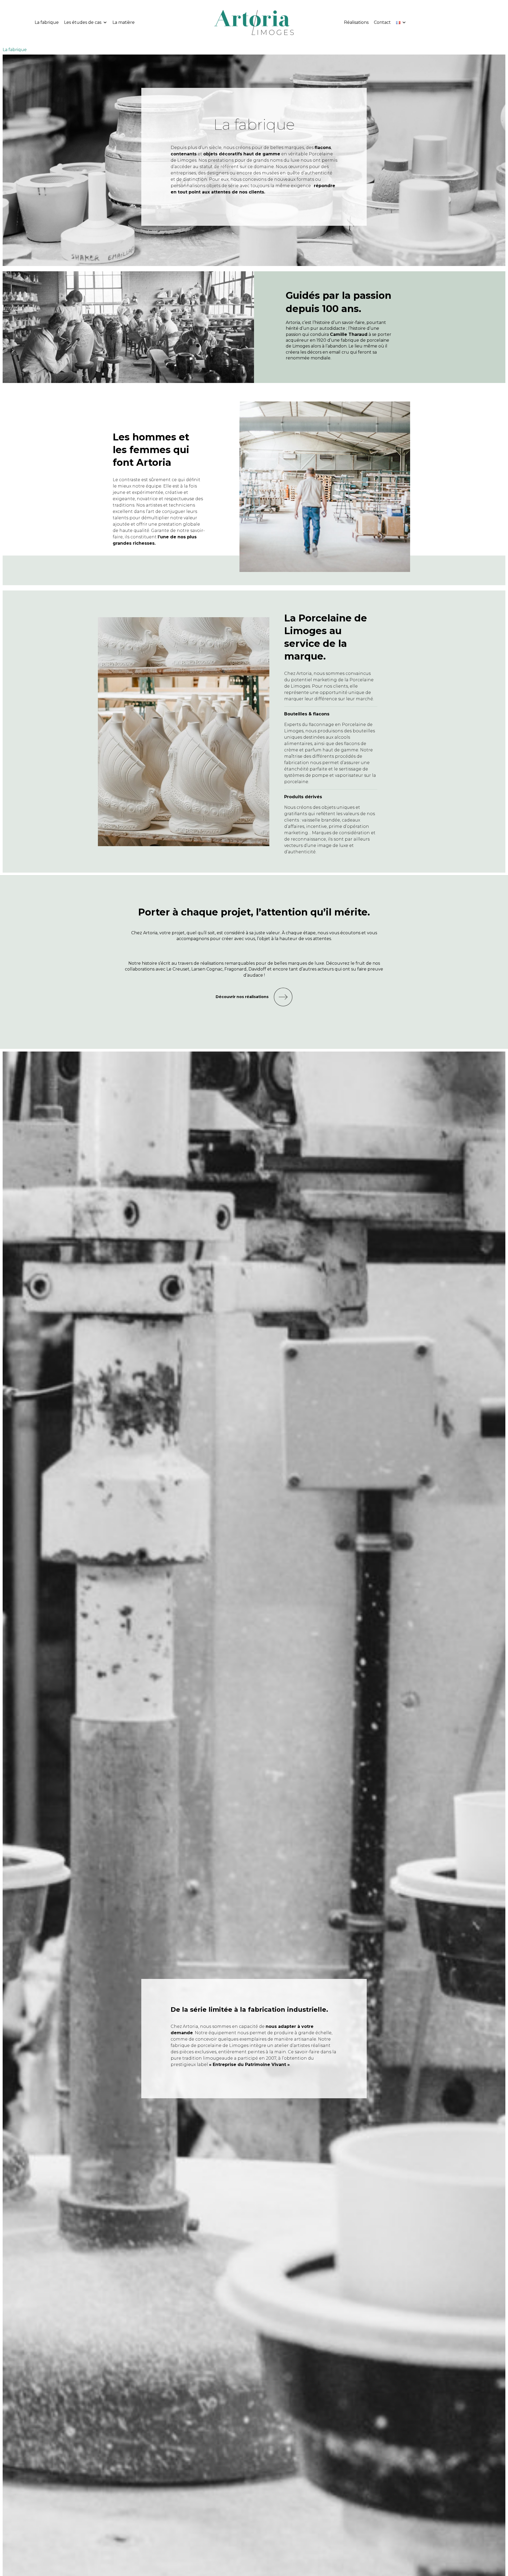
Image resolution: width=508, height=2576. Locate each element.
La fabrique (47, 22)
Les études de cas (83, 22)
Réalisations (356, 22)
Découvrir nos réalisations (242, 997)
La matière (124, 22)
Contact (382, 22)
